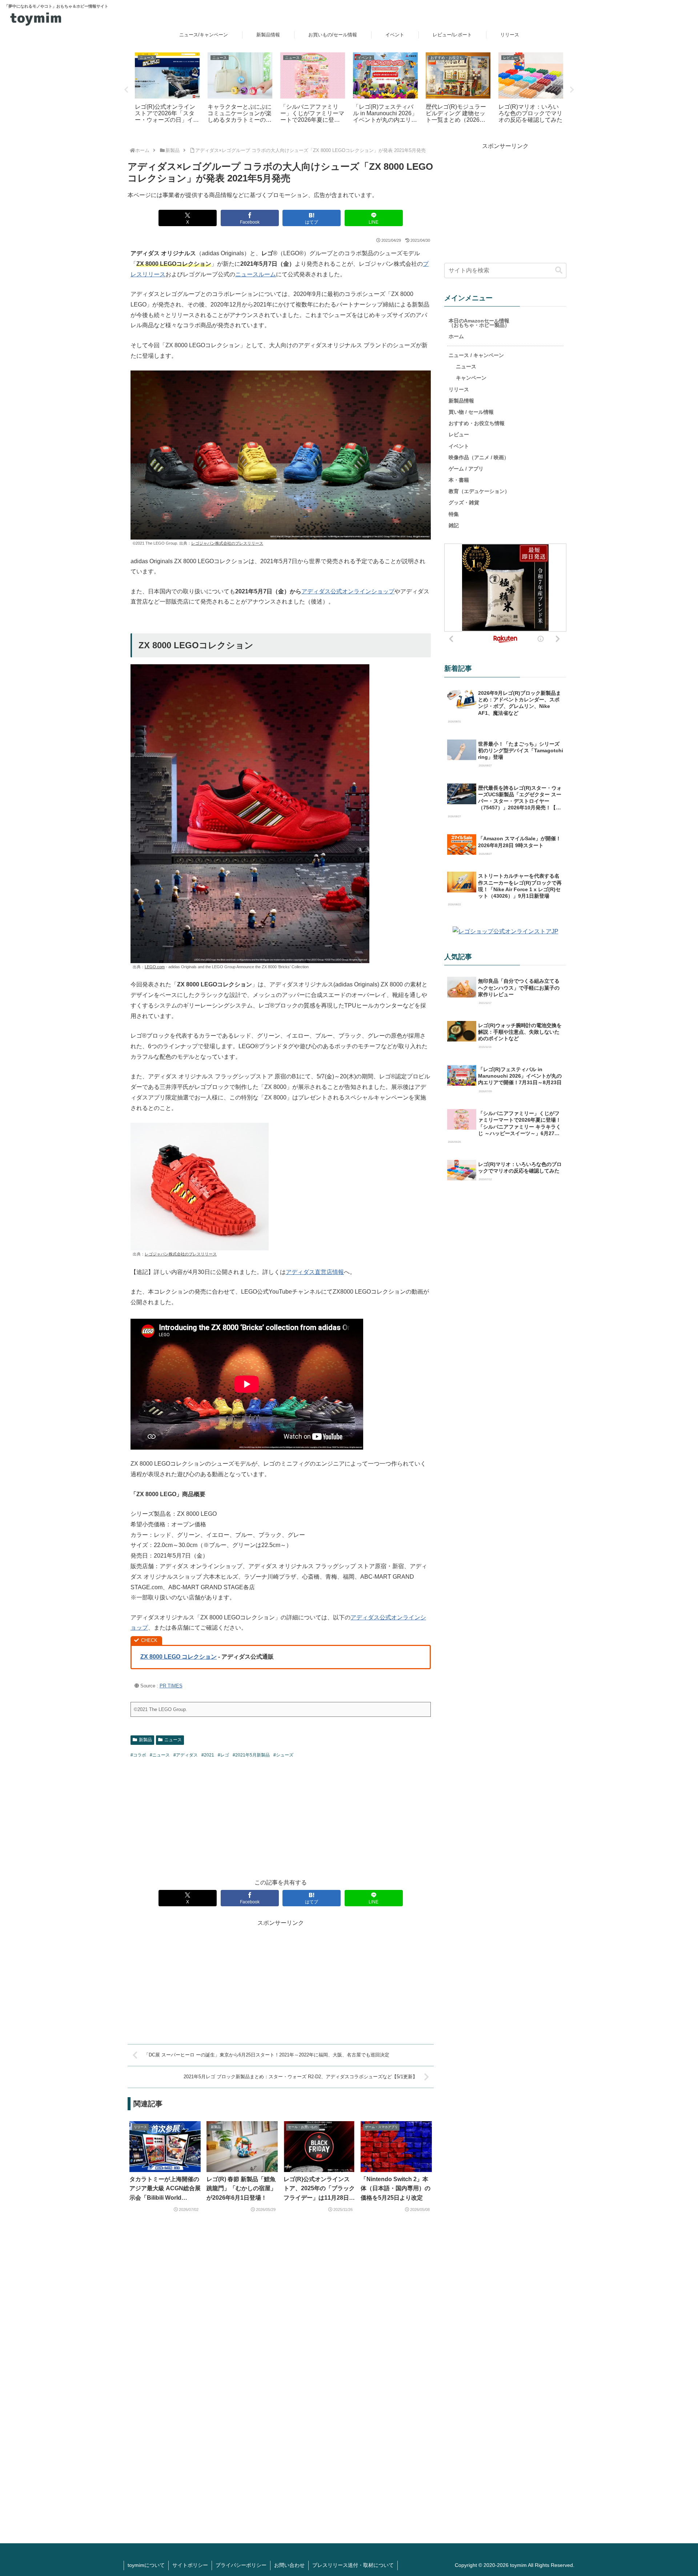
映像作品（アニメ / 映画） (479, 457)
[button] (559, 270)
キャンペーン (471, 378)
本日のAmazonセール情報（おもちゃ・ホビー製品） (479, 323)
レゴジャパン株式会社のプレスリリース (227, 543)
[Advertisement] (281, 1818)
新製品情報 (461, 401)
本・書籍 (459, 480)
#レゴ (223, 1755)
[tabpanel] (167, 89)
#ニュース (160, 1755)
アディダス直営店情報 (315, 1272)
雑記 (454, 525)
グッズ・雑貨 (464, 502)
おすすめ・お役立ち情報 (477, 423)
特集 (454, 514)
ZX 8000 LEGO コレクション (178, 1657)
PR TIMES (171, 1686)
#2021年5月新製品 (251, 1755)
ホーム (456, 336)
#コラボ (138, 1755)
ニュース (173, 1740)
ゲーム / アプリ (466, 469)
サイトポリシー (190, 2565)
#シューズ (283, 1755)
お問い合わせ (289, 2565)
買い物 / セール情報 (471, 412)
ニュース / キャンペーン (476, 355)
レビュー (459, 434)
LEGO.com (155, 967)
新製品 (145, 1740)
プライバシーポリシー (241, 2565)
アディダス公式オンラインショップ (348, 591)
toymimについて (146, 2565)
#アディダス (186, 1755)
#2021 (208, 1755)
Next (572, 90)
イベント (459, 446)
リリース (459, 389)
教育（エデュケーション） (479, 491)
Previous (126, 90)
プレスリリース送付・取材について (353, 2565)
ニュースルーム (256, 274)
